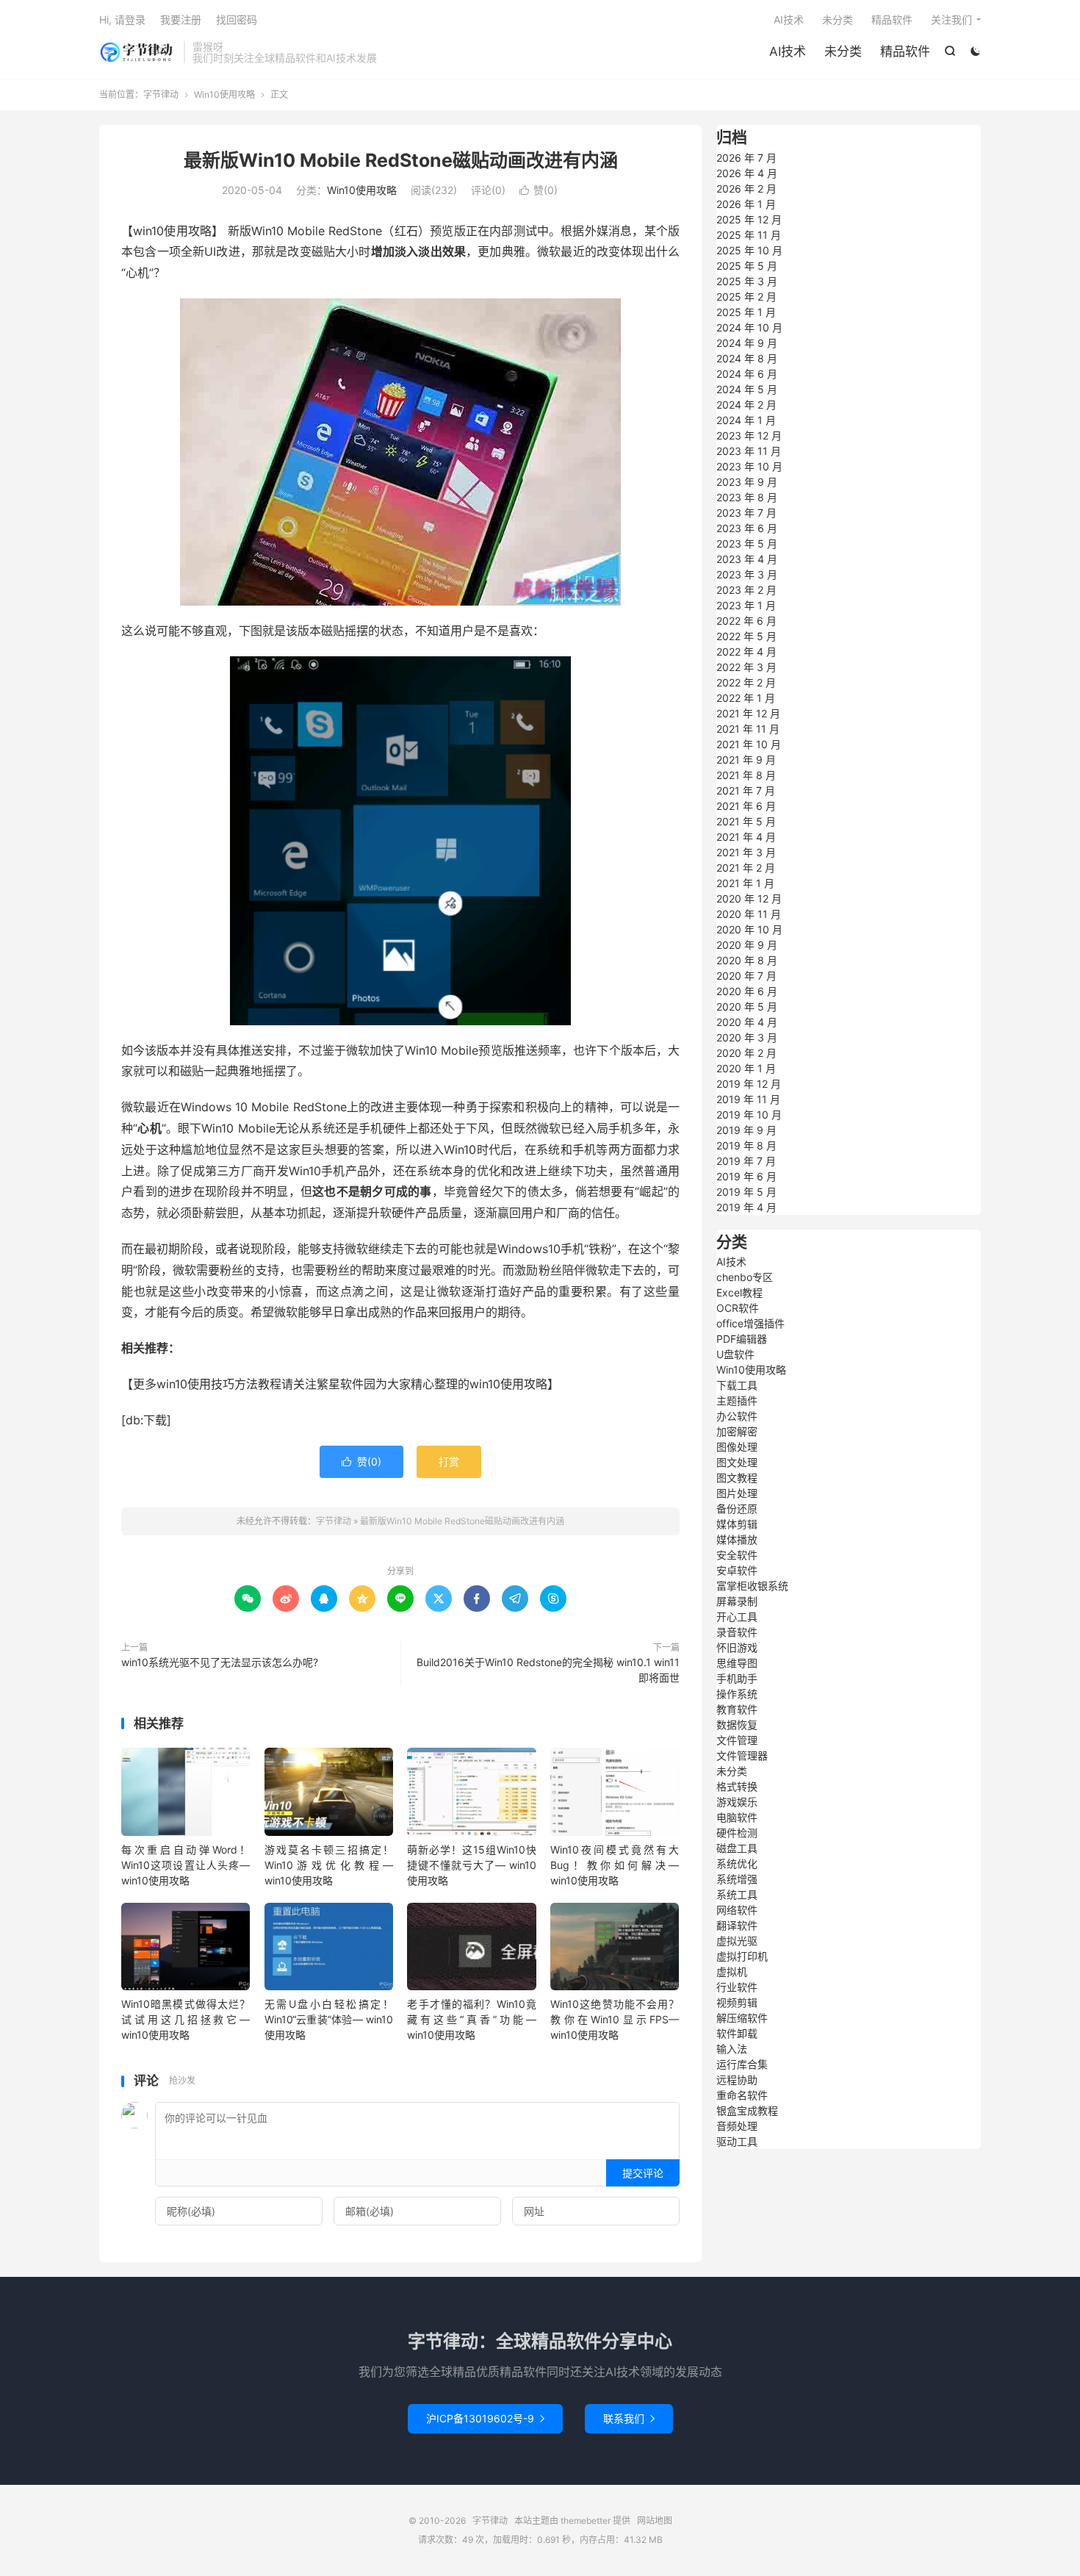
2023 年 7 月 (746, 513)
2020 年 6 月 (747, 991)
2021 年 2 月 (746, 868)
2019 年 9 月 (746, 1130)
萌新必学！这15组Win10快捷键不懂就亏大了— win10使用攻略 (471, 1865)
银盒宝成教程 (747, 2110)
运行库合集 (742, 2064)
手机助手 (737, 1678)
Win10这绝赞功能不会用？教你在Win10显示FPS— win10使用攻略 (615, 2019)
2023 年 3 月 (747, 574)
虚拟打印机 (742, 1956)
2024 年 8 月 (747, 358)
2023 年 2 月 (746, 590)
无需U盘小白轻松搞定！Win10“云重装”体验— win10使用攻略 (329, 2019)
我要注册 (181, 19)
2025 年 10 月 (749, 250)
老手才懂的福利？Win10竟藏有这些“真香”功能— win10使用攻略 (471, 2019)
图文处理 (737, 1462)
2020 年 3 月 (747, 1037)
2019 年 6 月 (746, 1176)
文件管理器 (742, 1755)
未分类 (843, 51)
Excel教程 (739, 1292)
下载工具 (737, 1385)
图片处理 (737, 1493)
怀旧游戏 (737, 1647)
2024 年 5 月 (747, 389)
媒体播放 (737, 1539)
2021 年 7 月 (746, 790)
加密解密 (737, 1431)
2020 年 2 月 (746, 1053)
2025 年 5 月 (747, 266)
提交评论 (643, 2173)
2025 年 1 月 (746, 312)
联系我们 (629, 2418)
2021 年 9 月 (746, 760)
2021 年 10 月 (749, 744)
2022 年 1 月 (746, 698)
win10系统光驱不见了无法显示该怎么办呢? (220, 1662)
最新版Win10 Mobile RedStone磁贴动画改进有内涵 (401, 160)
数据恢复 (737, 1725)
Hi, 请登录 (122, 19)
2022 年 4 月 (746, 652)
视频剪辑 (737, 2002)
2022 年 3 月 (746, 667)
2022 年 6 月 (746, 621)
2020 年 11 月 (749, 914)
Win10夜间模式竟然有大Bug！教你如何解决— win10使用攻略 (615, 1865)
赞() (539, 190)
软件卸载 (737, 2033)
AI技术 (788, 51)
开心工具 (737, 1617)
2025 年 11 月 (749, 235)
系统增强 (737, 1879)
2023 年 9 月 (747, 482)
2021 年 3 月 (746, 852)
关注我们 (951, 19)
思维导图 (737, 1663)
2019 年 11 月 (748, 1099)
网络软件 (737, 1910)
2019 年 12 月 (749, 1084)
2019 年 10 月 (749, 1115)
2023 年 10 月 (749, 466)
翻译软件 (737, 1925)
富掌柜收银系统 (752, 1586)
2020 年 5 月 (747, 1007)
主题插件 (737, 1400)
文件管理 (737, 1740)
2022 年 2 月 (746, 682)
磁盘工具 (737, 1848)
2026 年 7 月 (746, 158)
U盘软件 (735, 1354)
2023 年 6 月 (747, 528)
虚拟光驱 (737, 1941)
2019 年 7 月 (746, 1161)
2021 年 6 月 (746, 806)
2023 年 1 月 (746, 605)
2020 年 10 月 (749, 929)
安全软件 (737, 1555)
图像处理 (737, 1447)
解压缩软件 (742, 2018)
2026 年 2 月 (746, 189)
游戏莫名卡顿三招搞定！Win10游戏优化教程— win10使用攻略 (329, 1865)
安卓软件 (737, 1570)
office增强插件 (750, 1323)
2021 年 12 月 (748, 713)
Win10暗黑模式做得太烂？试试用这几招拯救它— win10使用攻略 (186, 2019)
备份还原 (737, 1508)
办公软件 (737, 1416)
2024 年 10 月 (749, 327)
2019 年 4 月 (746, 1207)
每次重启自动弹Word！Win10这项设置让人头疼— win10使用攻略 (186, 1865)
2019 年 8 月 (746, 1145)
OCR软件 (738, 1308)
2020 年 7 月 (746, 976)
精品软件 (905, 51)
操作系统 (737, 1694)
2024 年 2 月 (746, 405)
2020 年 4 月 (747, 1022)
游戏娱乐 (737, 1802)
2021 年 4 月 (746, 837)
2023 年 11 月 (749, 451)
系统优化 (737, 1863)
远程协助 (737, 2080)
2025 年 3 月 (747, 281)
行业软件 (737, 1987)
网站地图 (655, 2521)
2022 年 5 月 (746, 636)
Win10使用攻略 (224, 94)
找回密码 (237, 19)
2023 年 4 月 (747, 559)
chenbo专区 (745, 1277)
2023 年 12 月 (749, 435)
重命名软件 (742, 2095)
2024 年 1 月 (746, 420)
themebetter (586, 2521)
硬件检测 (737, 1833)
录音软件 (737, 1632)
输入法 (732, 2049)
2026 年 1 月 (746, 204)
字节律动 (138, 52)
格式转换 (737, 1786)
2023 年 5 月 (747, 543)
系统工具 (737, 1894)
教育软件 (737, 1709)
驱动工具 (737, 2141)
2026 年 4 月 (747, 173)
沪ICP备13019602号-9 (485, 2418)
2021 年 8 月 (746, 775)
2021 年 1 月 (745, 883)
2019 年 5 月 (746, 1192)
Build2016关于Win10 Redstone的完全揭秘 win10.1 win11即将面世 (548, 1670)
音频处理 (737, 2126)
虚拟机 (732, 1972)
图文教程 (737, 1478)
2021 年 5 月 (746, 821)
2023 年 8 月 (747, 497)
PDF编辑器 (742, 1339)
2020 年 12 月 (749, 898)
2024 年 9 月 (747, 343)
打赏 (449, 1461)
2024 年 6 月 (747, 374)
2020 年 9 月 (747, 945)
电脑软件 (737, 1817)
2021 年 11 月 (748, 729)
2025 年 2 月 (746, 297)
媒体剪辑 (737, 1524)
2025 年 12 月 (749, 219)
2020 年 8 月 (747, 960)
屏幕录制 (737, 1601)
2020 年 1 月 (746, 1068)
